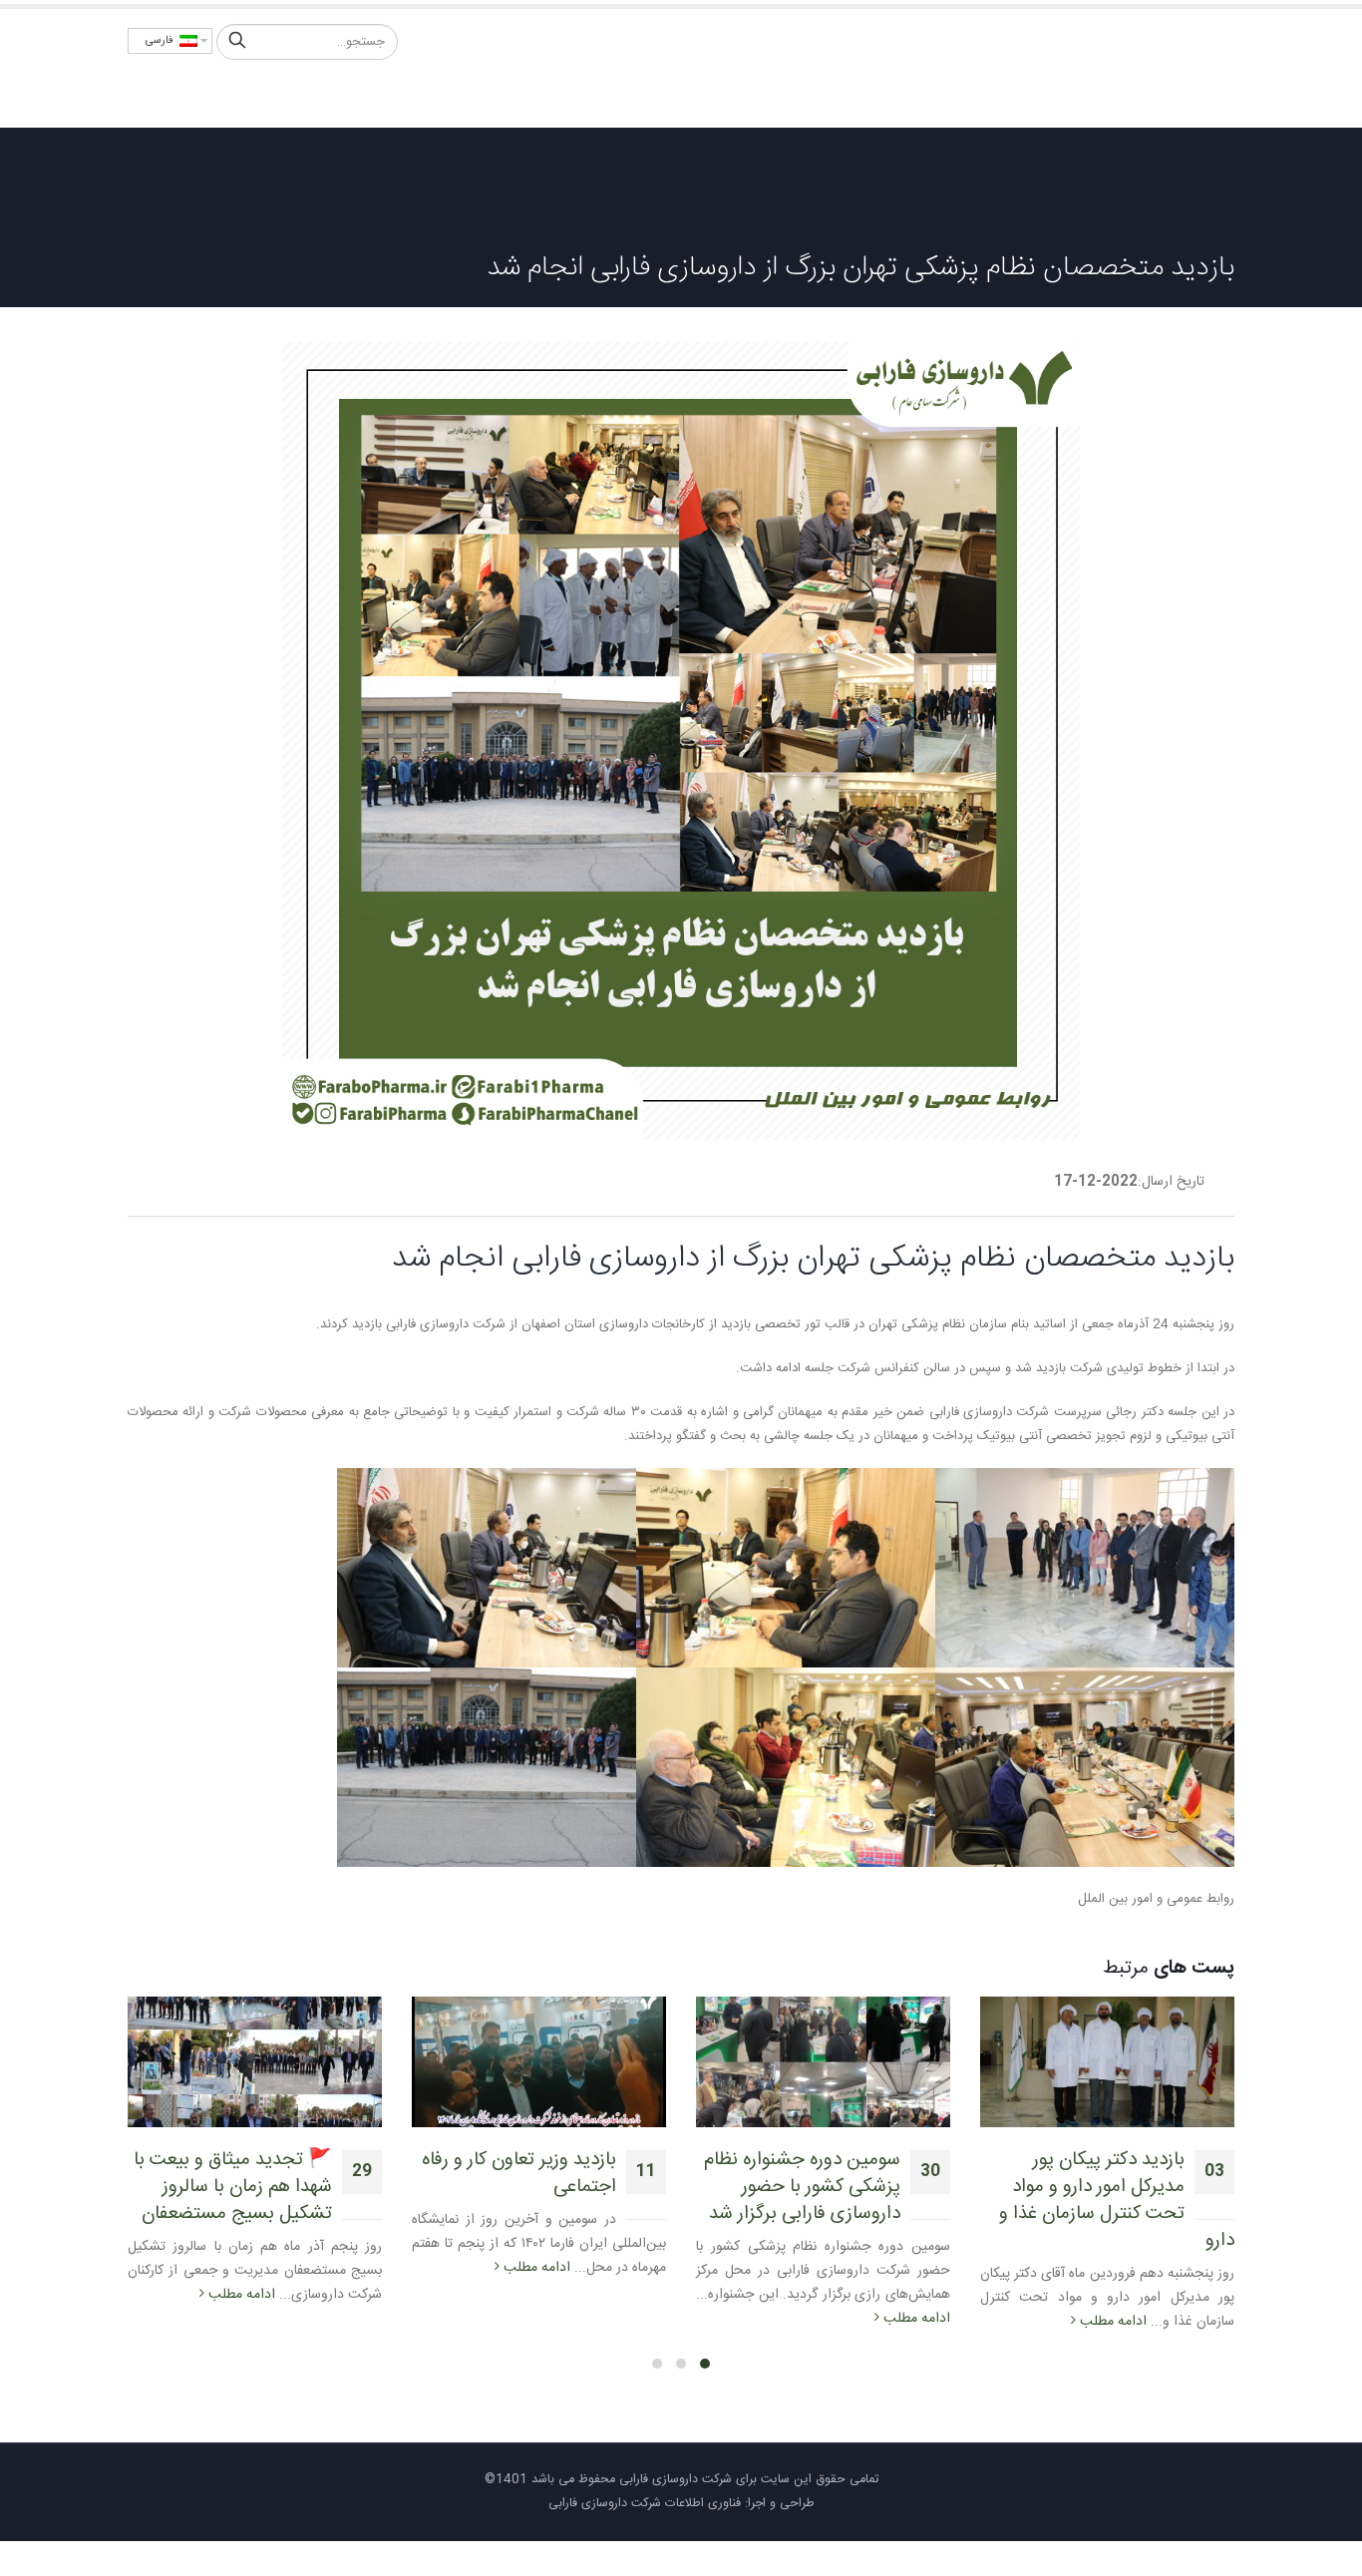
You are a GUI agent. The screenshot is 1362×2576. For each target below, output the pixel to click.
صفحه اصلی (845, 94)
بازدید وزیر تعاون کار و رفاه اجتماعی (519, 2174)
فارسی (163, 41)
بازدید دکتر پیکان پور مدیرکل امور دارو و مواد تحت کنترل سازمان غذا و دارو (1117, 2201)
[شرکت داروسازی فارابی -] (1145, 68)
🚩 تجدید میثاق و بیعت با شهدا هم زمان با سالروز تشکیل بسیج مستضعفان (233, 2187)
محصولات (684, 94)
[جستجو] (237, 42)
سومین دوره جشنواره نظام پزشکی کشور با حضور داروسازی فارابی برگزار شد (802, 2187)
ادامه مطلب (1111, 2322)
